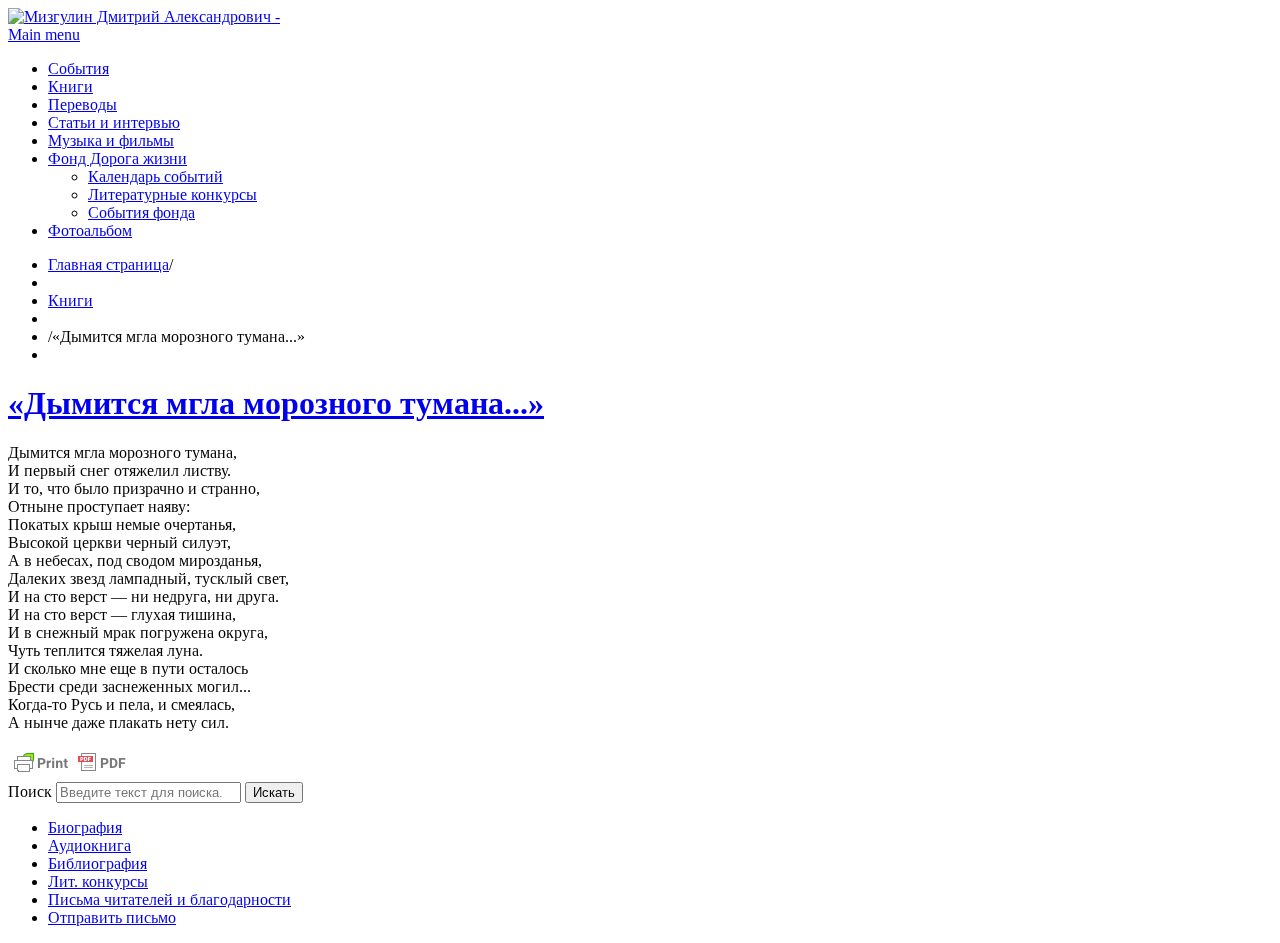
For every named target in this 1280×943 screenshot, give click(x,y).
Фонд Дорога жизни (117, 158)
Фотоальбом (90, 230)
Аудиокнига (89, 845)
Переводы (82, 104)
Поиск (30, 791)
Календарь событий (155, 176)
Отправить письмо (112, 917)
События (78, 68)
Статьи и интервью (114, 122)
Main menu (44, 34)
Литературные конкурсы (172, 194)
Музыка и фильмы (111, 140)
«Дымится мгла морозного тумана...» (276, 403)
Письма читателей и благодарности (169, 899)
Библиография (97, 863)
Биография (85, 827)
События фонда (141, 212)
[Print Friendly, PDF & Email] (70, 772)
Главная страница (108, 264)
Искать (274, 792)
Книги (70, 86)
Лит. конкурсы (98, 881)
